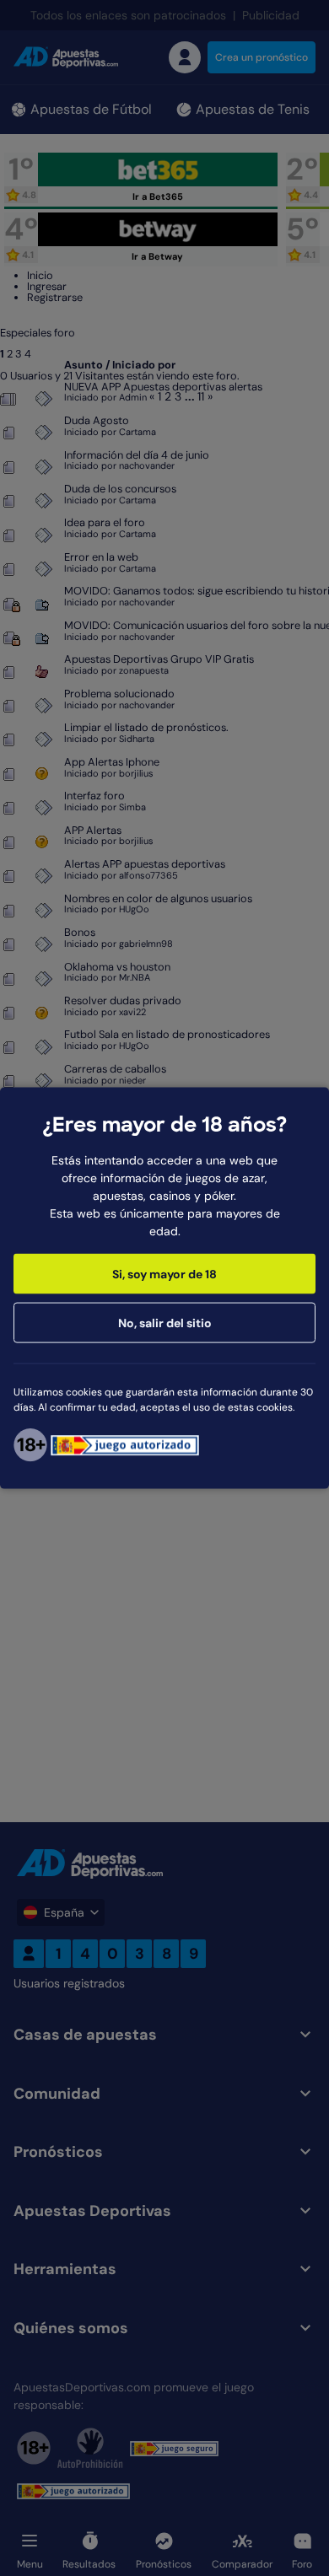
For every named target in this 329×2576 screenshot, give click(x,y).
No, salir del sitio (165, 1323)
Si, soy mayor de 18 (164, 1274)
